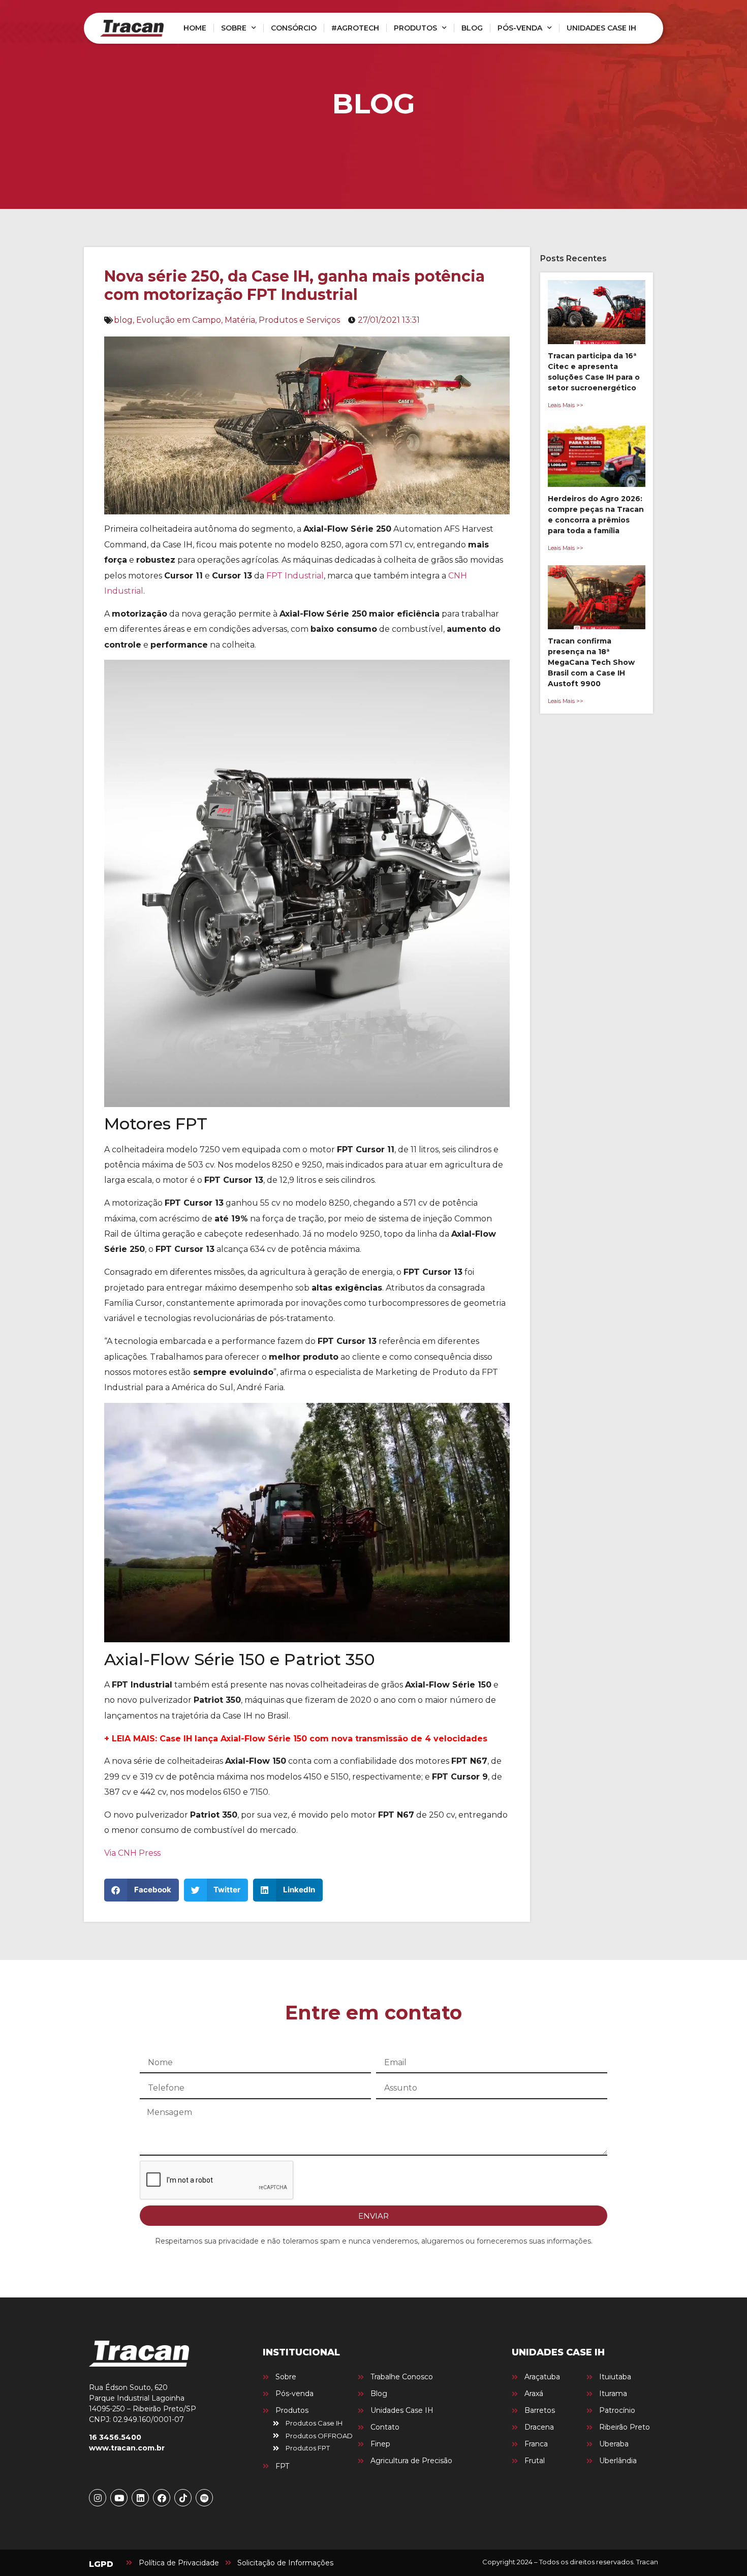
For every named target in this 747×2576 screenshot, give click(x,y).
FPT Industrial (295, 576)
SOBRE (234, 28)
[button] (142, 1890)
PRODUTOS (415, 28)
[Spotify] (204, 2498)
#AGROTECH (355, 28)
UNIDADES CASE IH (601, 28)
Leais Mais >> (566, 405)
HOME (195, 28)
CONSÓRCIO (294, 28)
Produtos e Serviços (299, 320)
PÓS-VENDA (520, 28)
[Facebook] (162, 2498)
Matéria (240, 320)
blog (123, 320)
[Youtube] (119, 2498)
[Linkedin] (140, 2498)
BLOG (472, 28)
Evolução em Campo (179, 320)
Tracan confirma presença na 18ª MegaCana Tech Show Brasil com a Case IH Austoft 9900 (591, 662)
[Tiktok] (183, 2498)
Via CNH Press (132, 1853)
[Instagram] (98, 2498)
